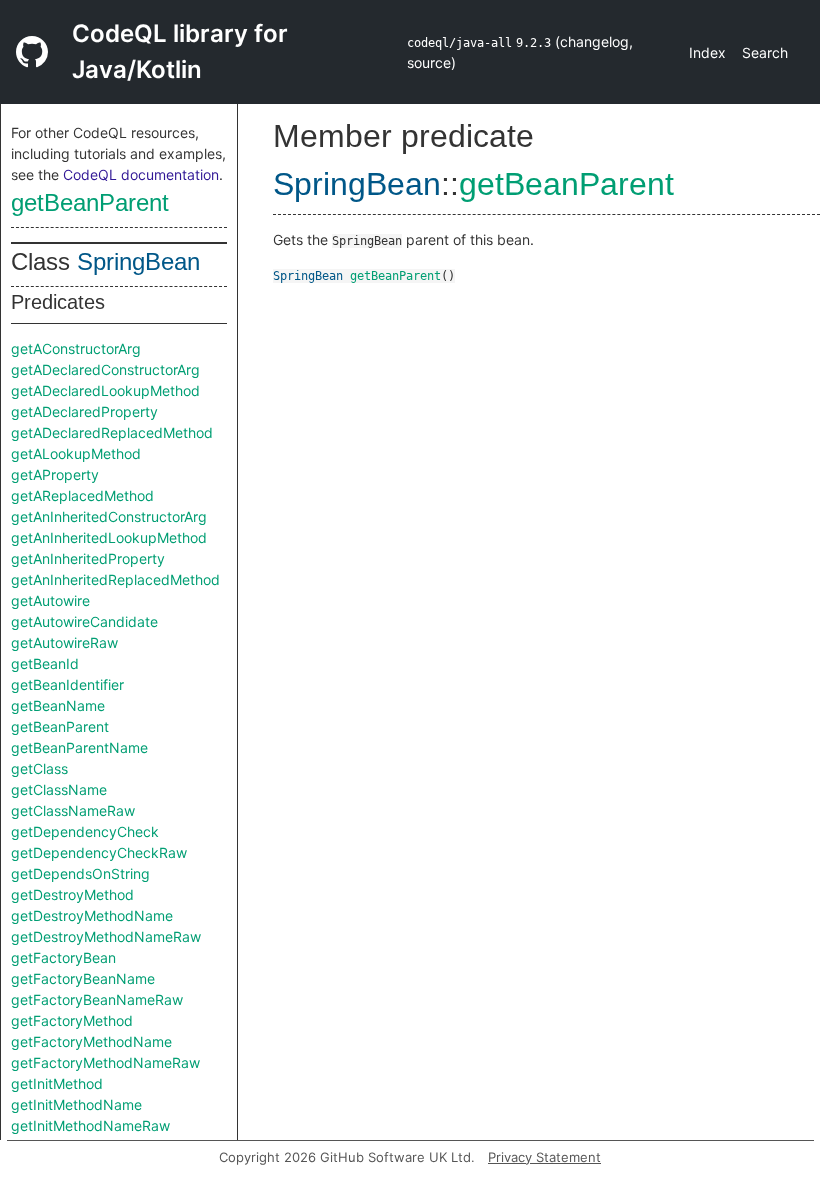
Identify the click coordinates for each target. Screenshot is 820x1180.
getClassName (59, 789)
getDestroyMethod (72, 894)
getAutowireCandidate (84, 621)
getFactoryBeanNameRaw (97, 999)
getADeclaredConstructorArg (105, 369)
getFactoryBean (63, 957)
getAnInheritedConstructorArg (109, 516)
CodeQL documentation (141, 174)
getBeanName (58, 705)
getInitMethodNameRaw (90, 1125)
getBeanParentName (79, 747)
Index (707, 52)
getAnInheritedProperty (88, 558)
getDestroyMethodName (92, 915)
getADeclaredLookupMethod (105, 390)
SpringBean (138, 261)
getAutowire (50, 600)
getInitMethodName (76, 1104)
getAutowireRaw (64, 642)
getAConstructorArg (76, 348)
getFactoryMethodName (91, 1041)
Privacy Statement (544, 1157)
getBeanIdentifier (67, 684)
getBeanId (45, 663)
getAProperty (55, 474)
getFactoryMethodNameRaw (105, 1062)
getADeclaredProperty (84, 411)
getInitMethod (57, 1083)
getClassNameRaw (73, 810)
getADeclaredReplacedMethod (112, 432)
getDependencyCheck (85, 831)
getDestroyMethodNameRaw (106, 936)
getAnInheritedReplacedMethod (115, 579)
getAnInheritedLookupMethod (109, 537)
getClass (39, 768)
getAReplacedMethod (82, 495)
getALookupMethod (76, 453)
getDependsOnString (80, 873)
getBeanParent (90, 202)
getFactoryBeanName (83, 978)
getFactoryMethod (72, 1020)
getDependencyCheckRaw (99, 852)
